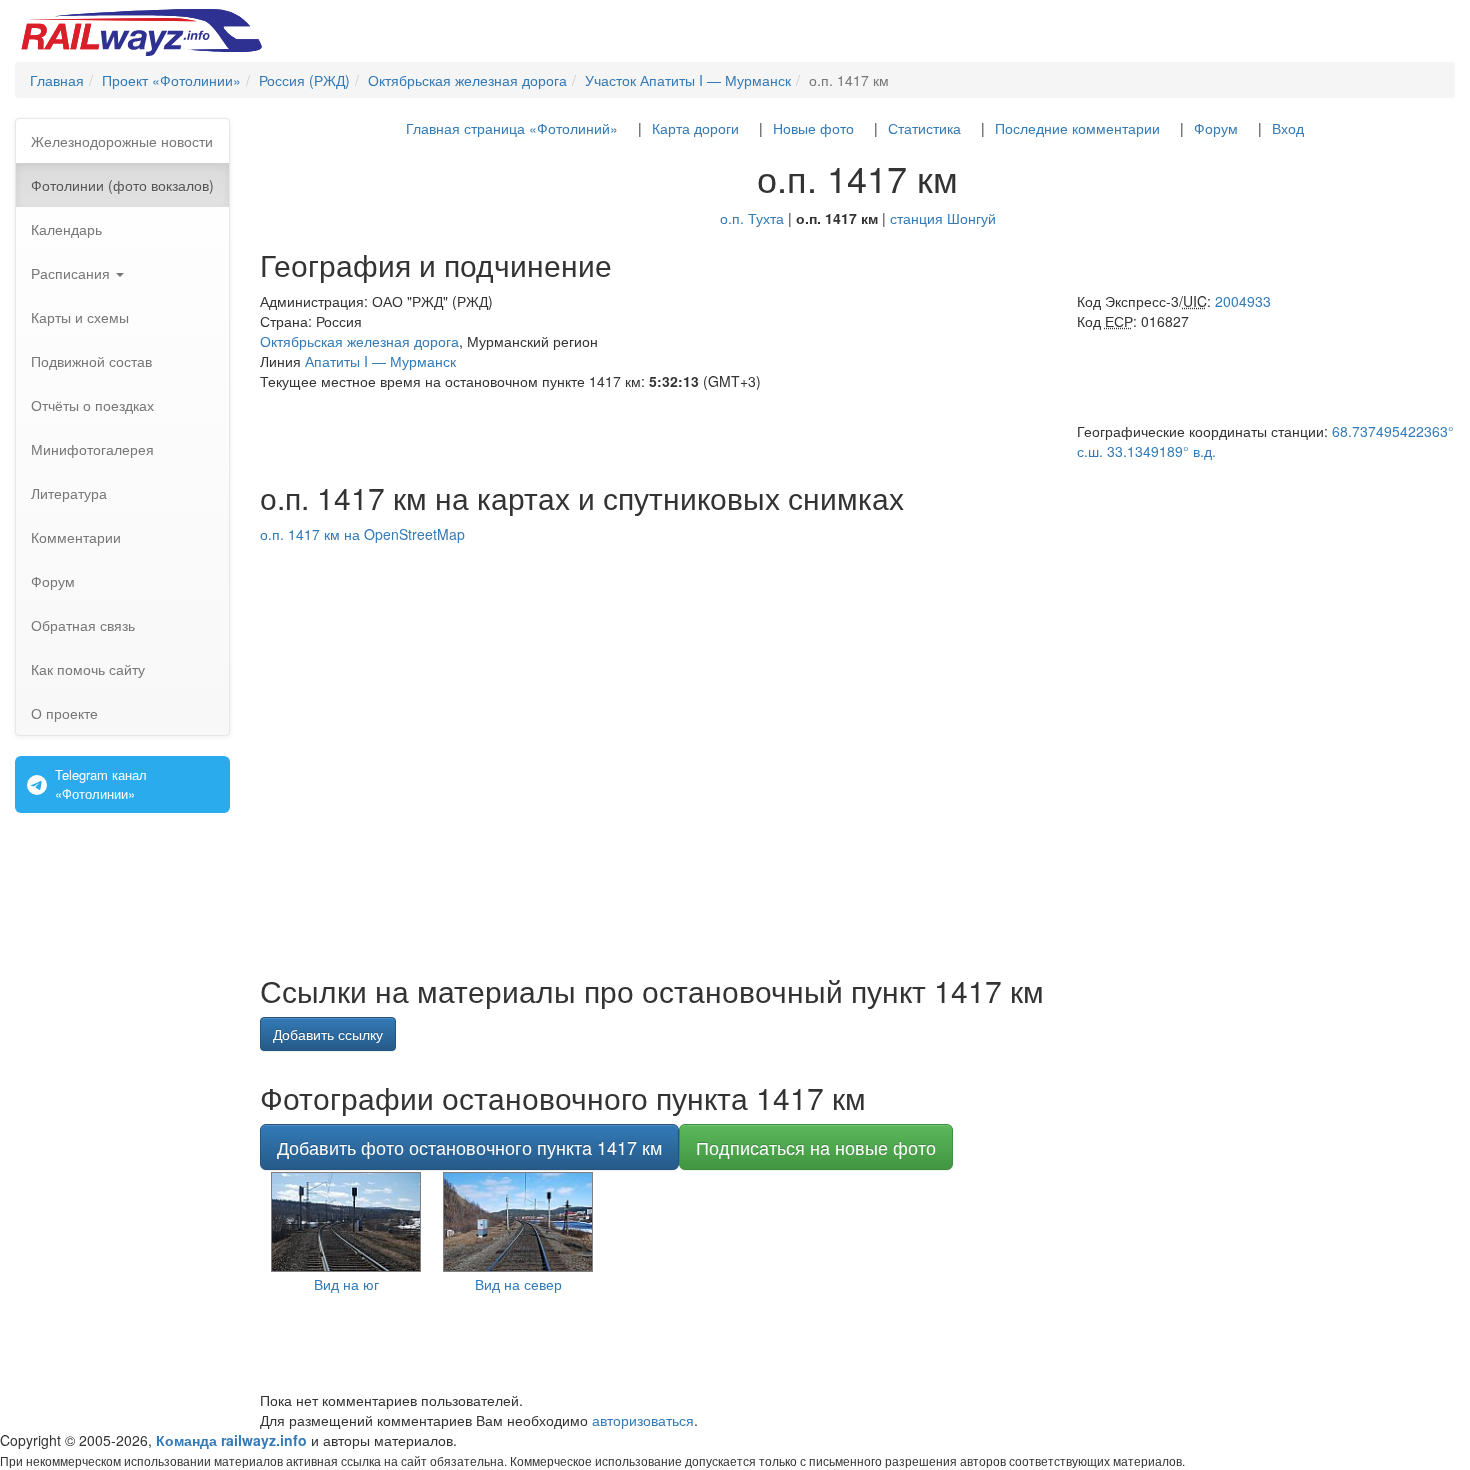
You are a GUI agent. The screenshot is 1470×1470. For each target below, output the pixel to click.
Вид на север (518, 1284)
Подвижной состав (91, 361)
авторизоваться (643, 1420)
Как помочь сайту (88, 669)
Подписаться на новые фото (816, 1147)
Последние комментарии (1077, 128)
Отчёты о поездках (92, 405)
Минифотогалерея (92, 449)
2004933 (1243, 301)
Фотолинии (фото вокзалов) (122, 185)
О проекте (64, 713)
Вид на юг (346, 1284)
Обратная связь (83, 625)
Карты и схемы (80, 317)
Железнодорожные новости (122, 141)
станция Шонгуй (943, 218)
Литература (69, 493)
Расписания (72, 273)
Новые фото (813, 128)
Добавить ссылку (328, 1034)
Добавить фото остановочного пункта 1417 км (469, 1147)
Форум (53, 581)
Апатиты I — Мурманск (380, 361)
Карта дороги (695, 128)
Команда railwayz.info (231, 1440)
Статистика (924, 128)
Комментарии (76, 537)
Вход (1288, 128)
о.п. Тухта (752, 218)
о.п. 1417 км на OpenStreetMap (362, 534)
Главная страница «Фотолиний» (512, 128)
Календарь (66, 229)
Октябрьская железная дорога (359, 341)
